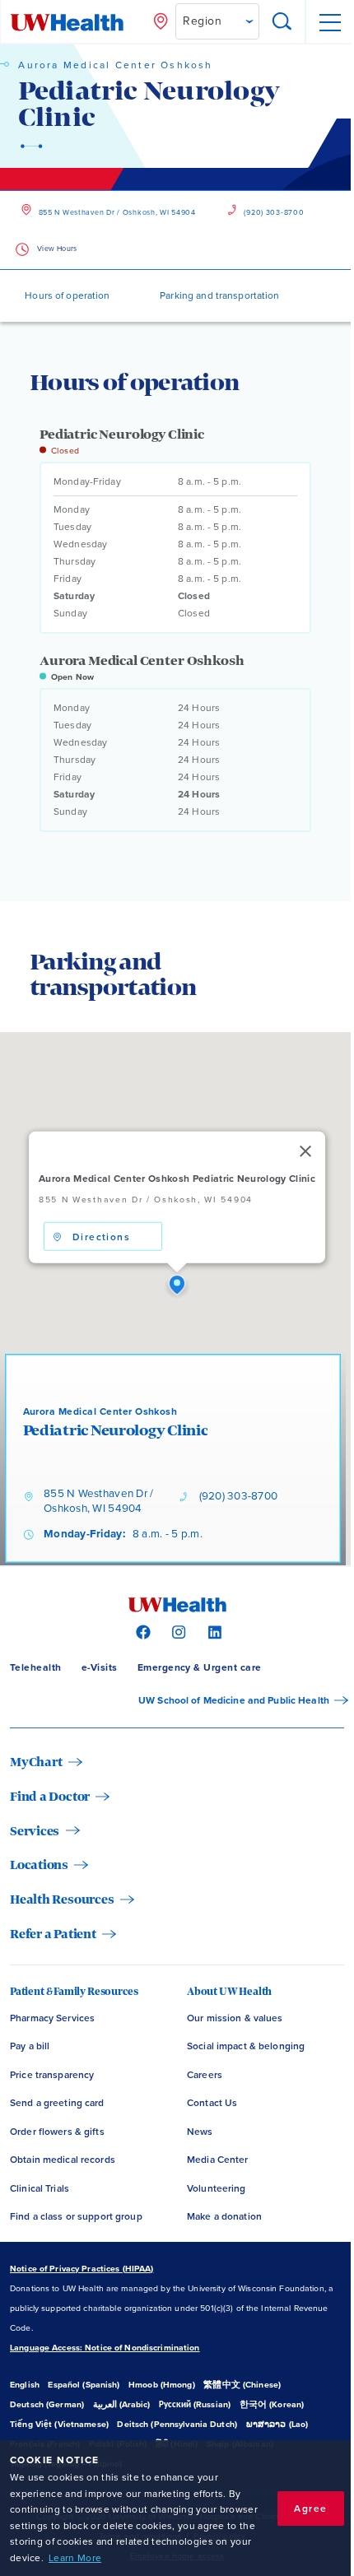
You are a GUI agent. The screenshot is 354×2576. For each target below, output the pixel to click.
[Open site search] (282, 22)
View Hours (57, 249)
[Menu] (329, 22)
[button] (177, 1286)
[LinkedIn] (213, 1631)
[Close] (305, 1151)
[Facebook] (141, 1631)
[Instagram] (177, 1631)
